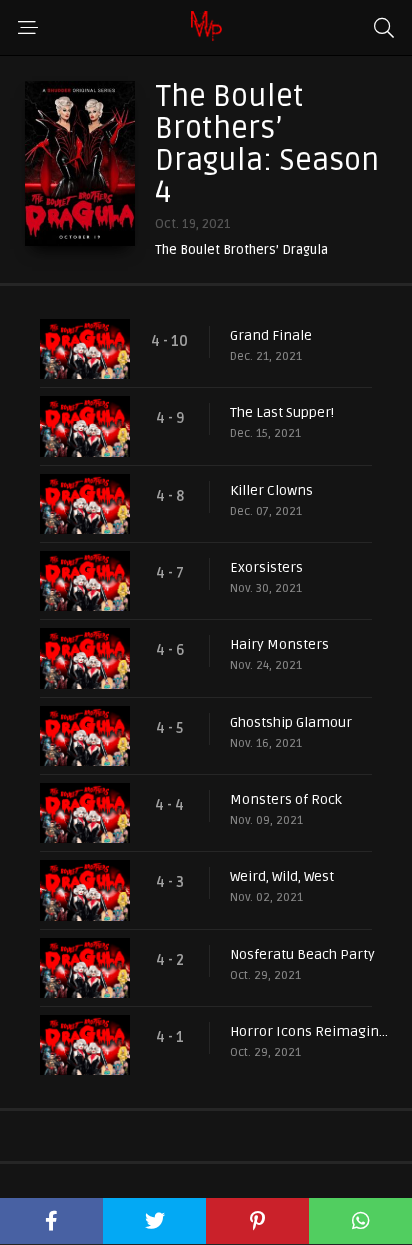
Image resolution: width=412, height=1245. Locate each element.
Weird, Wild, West (282, 876)
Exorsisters (266, 567)
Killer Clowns (271, 490)
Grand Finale (271, 335)
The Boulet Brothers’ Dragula (241, 250)
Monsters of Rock (286, 799)
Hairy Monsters (279, 644)
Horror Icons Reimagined (311, 1031)
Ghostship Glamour (291, 722)
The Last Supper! (282, 412)
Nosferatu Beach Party (302, 954)
